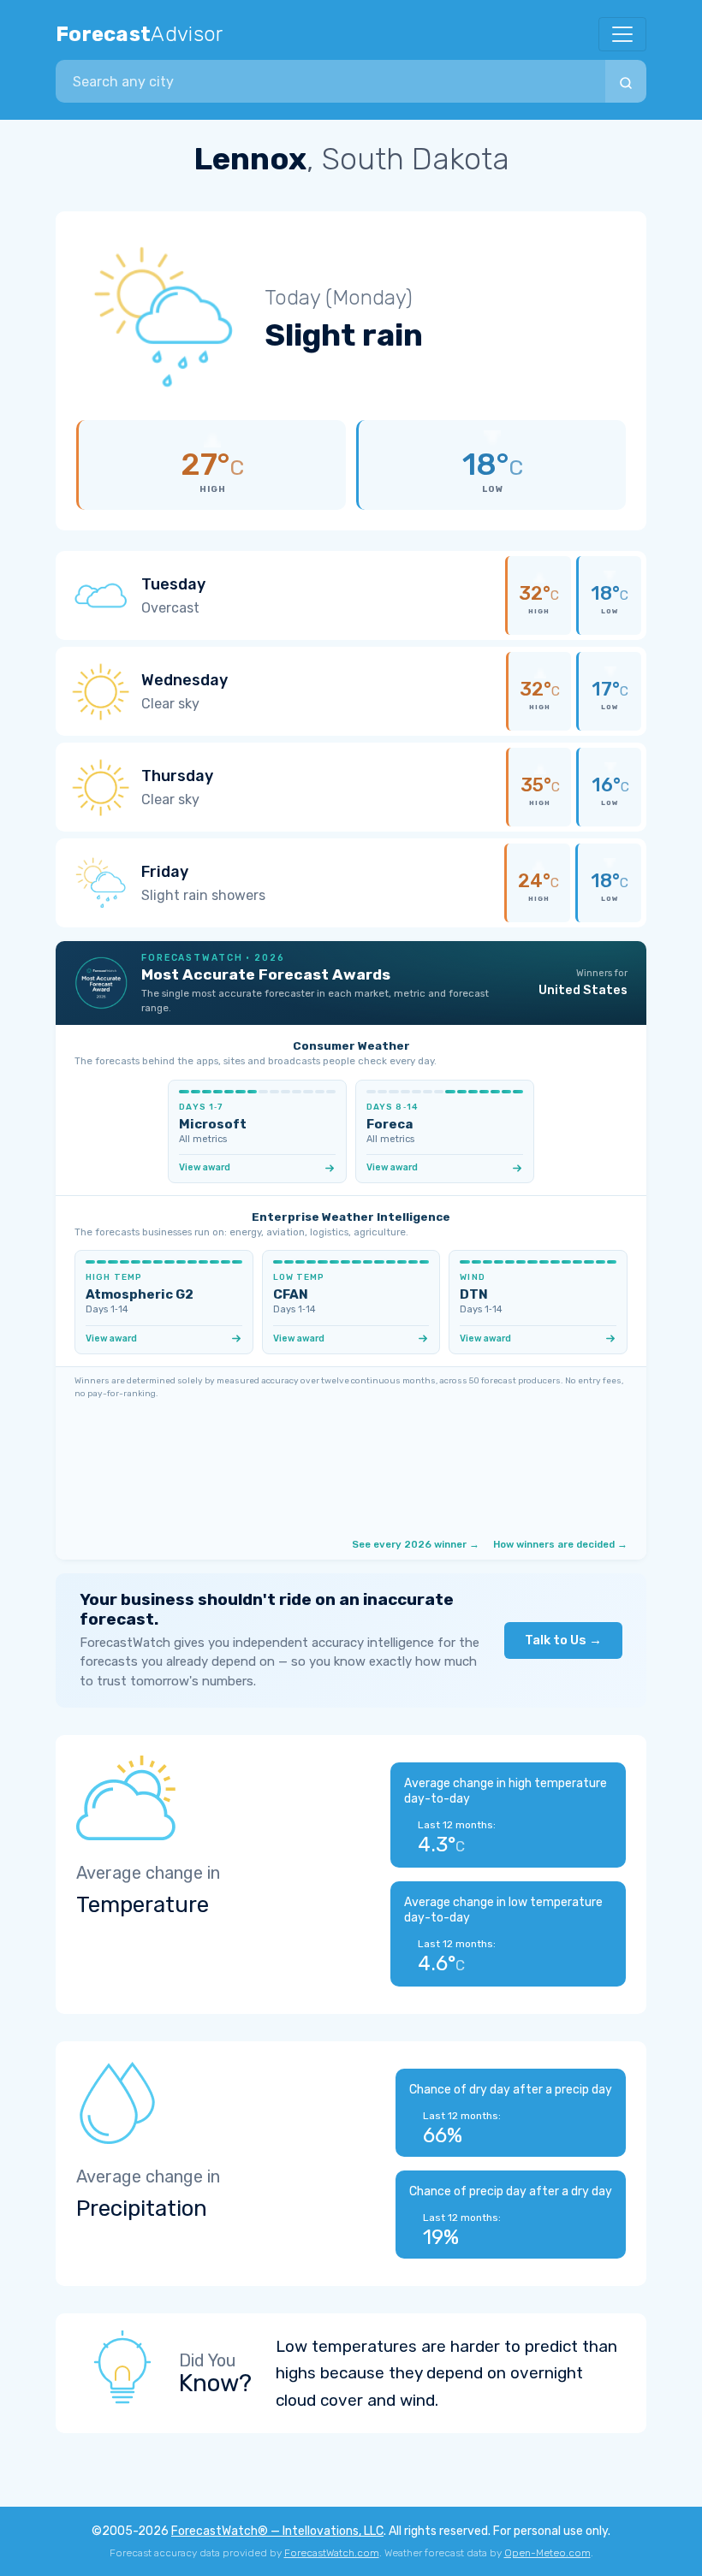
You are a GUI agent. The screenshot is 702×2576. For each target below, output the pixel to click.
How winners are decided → (560, 1544)
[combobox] (330, 81)
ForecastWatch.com (332, 2553)
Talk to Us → (563, 1640)
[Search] (626, 81)
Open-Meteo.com (547, 2553)
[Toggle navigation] (622, 34)
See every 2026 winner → (416, 1544)
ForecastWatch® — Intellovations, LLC (277, 2531)
